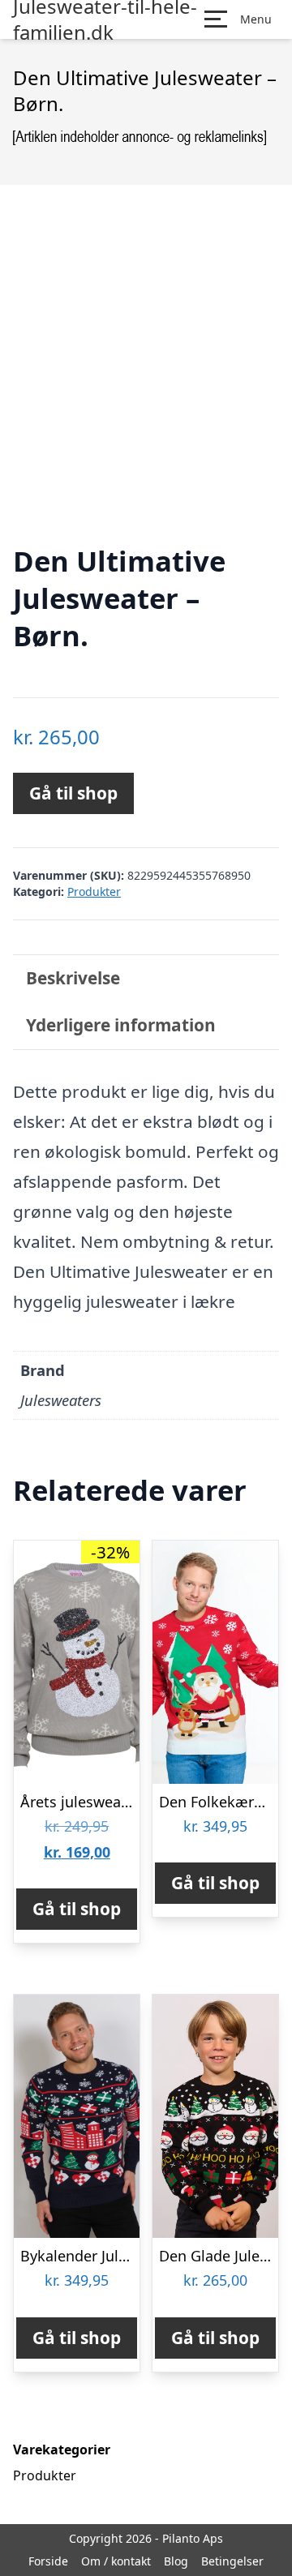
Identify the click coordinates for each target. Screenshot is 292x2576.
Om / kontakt (116, 2561)
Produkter (94, 892)
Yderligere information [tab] (121, 1025)
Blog (176, 2561)
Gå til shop (73, 793)
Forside (48, 2561)
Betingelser (232, 2561)
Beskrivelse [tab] (73, 978)
